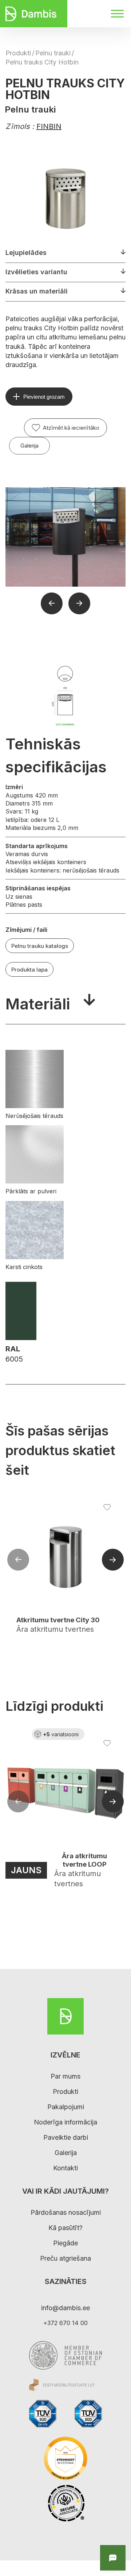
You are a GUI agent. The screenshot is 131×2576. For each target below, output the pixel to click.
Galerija (29, 446)
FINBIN (49, 126)
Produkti (18, 53)
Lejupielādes (26, 253)
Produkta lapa (29, 970)
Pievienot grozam (44, 397)
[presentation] (18, 1560)
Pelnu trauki (53, 53)
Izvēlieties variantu (36, 272)
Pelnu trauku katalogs (40, 946)
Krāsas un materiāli (37, 291)
